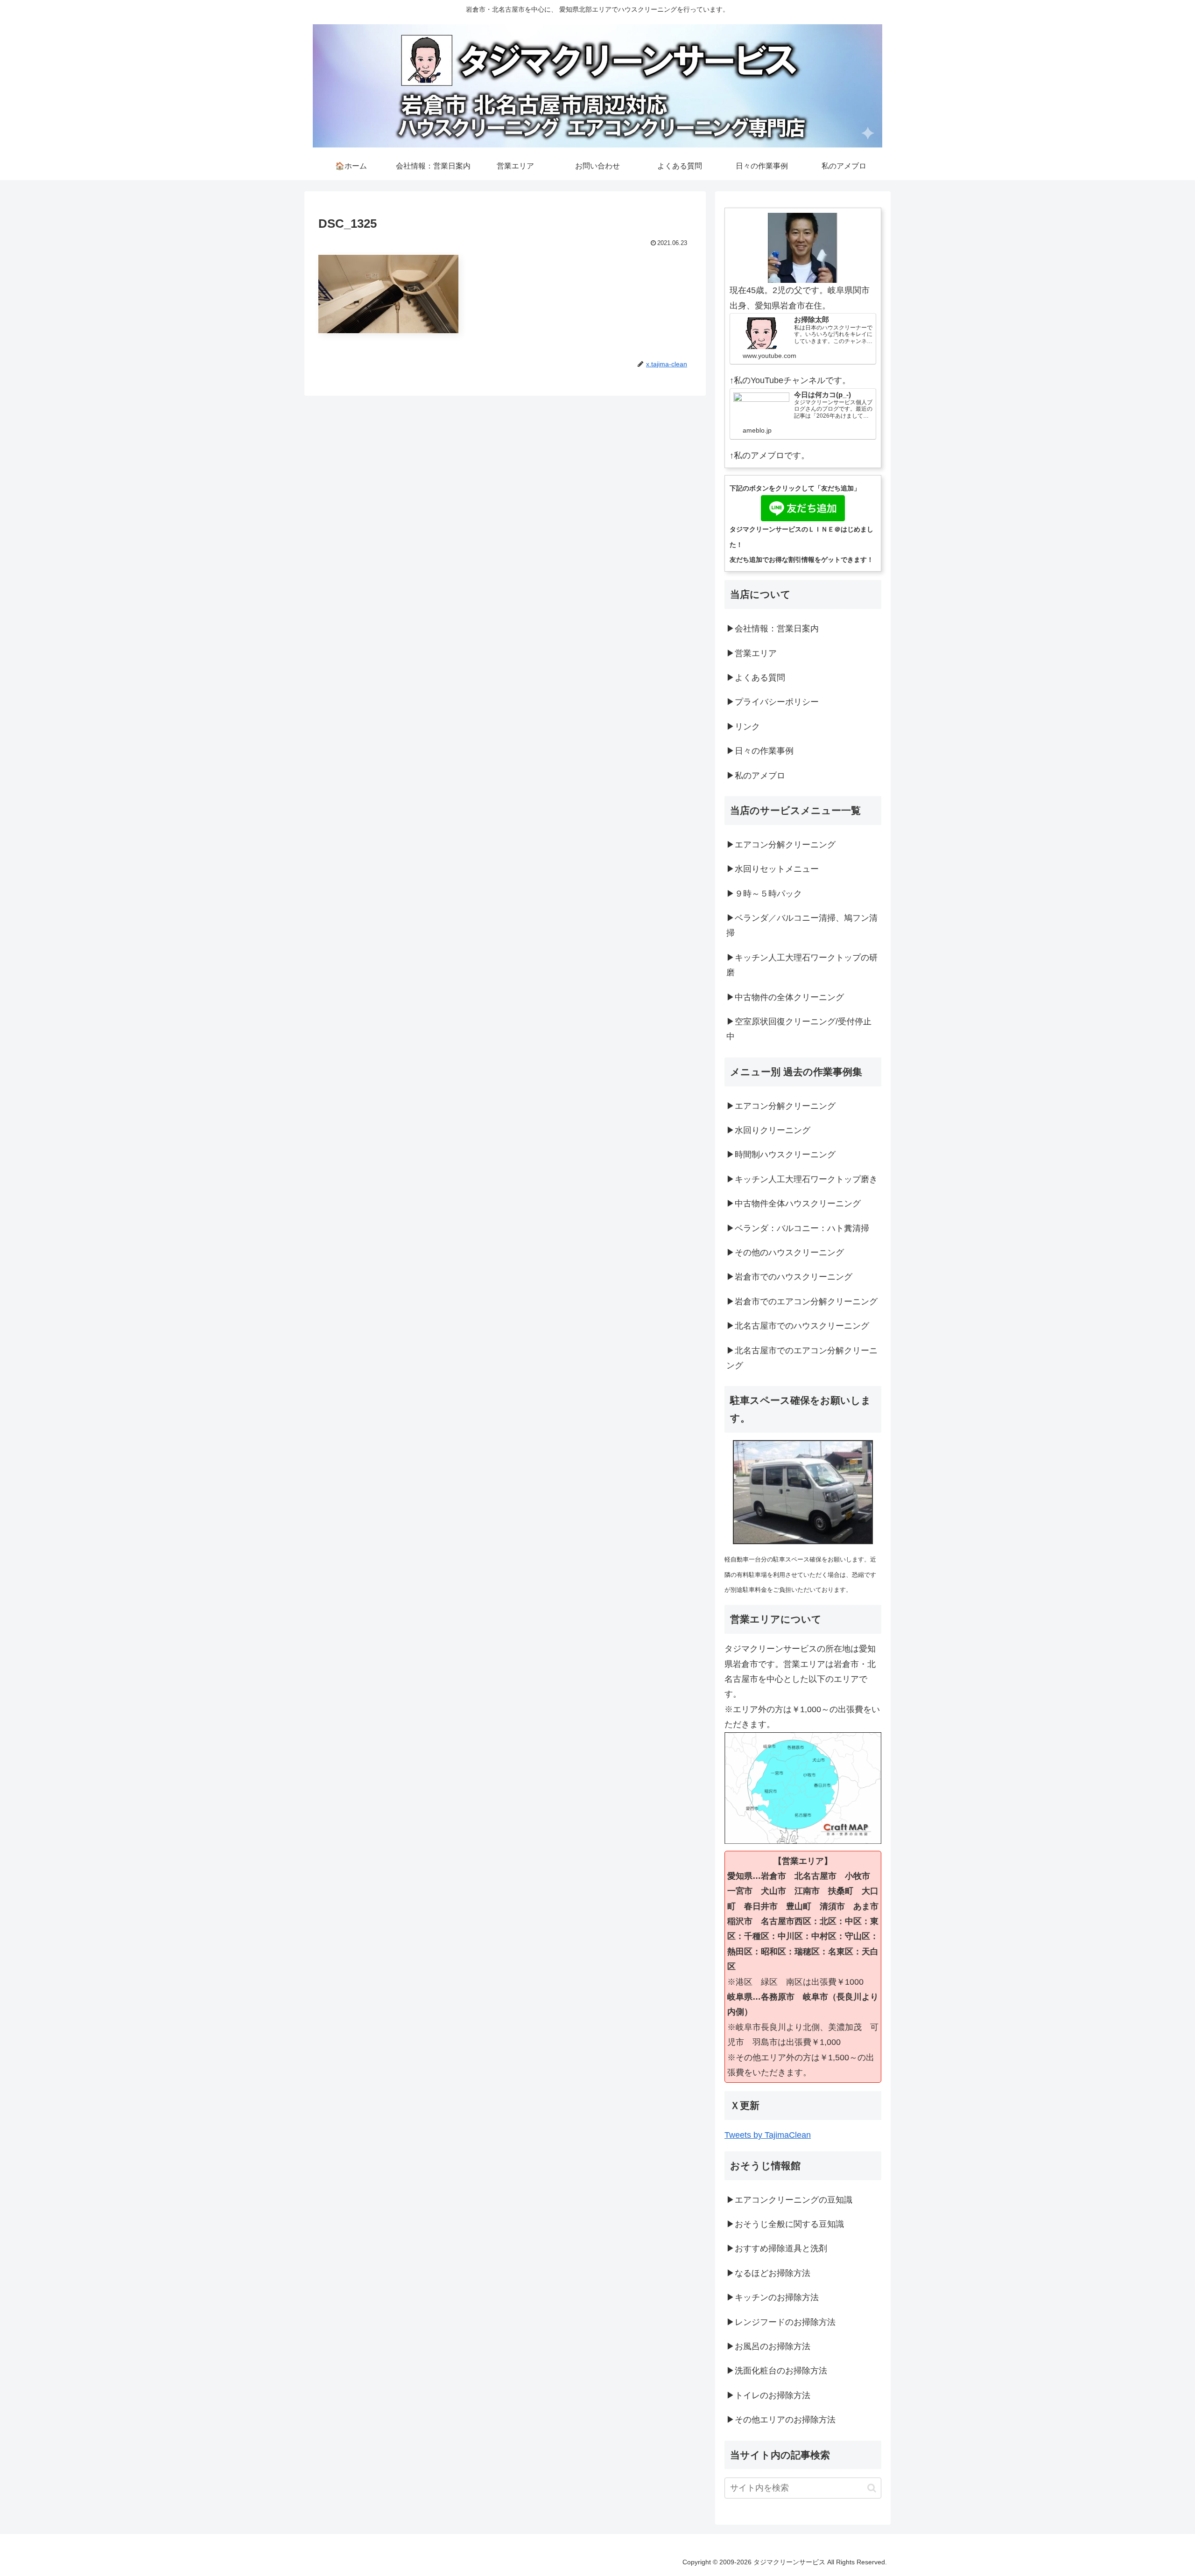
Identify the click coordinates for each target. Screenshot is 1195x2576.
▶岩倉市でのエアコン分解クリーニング (802, 1302)
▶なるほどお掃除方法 (768, 2273)
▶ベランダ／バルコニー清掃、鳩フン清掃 (802, 925)
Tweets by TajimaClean (768, 2135)
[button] (872, 2488)
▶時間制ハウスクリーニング (781, 1155)
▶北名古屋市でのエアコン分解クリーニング (802, 1358)
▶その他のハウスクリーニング (785, 1253)
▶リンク (743, 727)
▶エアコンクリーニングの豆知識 (789, 2200)
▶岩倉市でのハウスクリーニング (789, 1277)
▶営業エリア (752, 653)
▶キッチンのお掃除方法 (773, 2297)
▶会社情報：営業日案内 (773, 629)
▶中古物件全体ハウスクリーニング (794, 1204)
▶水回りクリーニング (768, 1130)
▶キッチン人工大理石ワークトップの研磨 (802, 965)
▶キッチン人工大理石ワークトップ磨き (802, 1179)
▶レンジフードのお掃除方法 (781, 2322)
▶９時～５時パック (764, 894)
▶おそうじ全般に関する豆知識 (785, 2224)
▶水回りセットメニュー (773, 869)
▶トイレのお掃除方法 (768, 2395)
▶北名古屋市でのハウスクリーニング (798, 1326)
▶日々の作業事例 (760, 751)
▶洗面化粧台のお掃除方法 (777, 2371)
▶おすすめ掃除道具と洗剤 (777, 2248)
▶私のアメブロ (756, 776)
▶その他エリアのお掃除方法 (781, 2420)
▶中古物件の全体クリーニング (785, 997)
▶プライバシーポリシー (773, 702)
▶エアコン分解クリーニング (781, 845)
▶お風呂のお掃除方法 (768, 2346)
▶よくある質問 (756, 678)
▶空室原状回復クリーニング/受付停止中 (799, 1029)
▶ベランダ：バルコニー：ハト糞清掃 (798, 1228)
